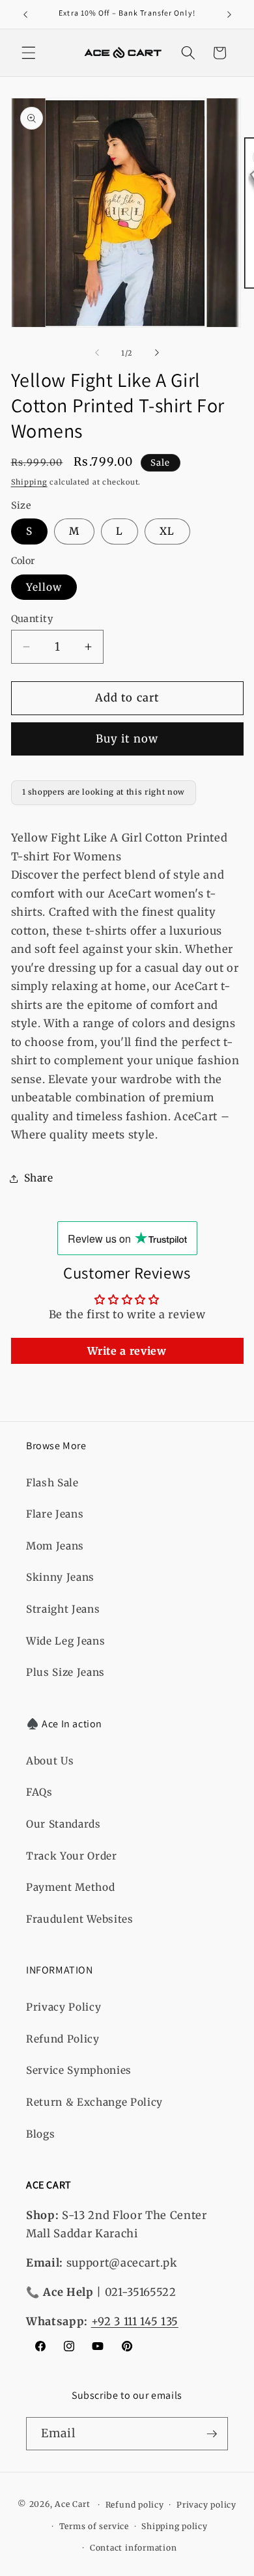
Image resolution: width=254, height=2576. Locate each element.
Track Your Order (72, 1856)
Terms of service (94, 2526)
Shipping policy (175, 2526)
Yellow (44, 587)
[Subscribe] (212, 2434)
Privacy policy (206, 2505)
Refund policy (135, 2505)
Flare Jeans (55, 1514)
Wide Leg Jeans (65, 1641)
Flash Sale (52, 1483)
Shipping (29, 482)
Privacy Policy (63, 2007)
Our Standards (63, 1824)
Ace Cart (74, 2505)
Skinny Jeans (60, 1577)
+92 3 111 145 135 (135, 2322)
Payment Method (70, 1887)
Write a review (127, 1351)
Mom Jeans (55, 1546)
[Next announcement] (229, 14)
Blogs (40, 2134)
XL (167, 531)
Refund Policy (63, 2039)
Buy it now (127, 739)
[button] (29, 53)
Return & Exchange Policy (94, 2102)
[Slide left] (97, 353)
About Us (50, 1761)
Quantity (32, 619)
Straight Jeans (63, 1609)
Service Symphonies (79, 2070)
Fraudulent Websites (80, 1919)
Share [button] (39, 1178)
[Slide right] (157, 353)
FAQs (39, 1792)
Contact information (134, 2548)
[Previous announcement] (25, 14)
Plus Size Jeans (65, 1672)
